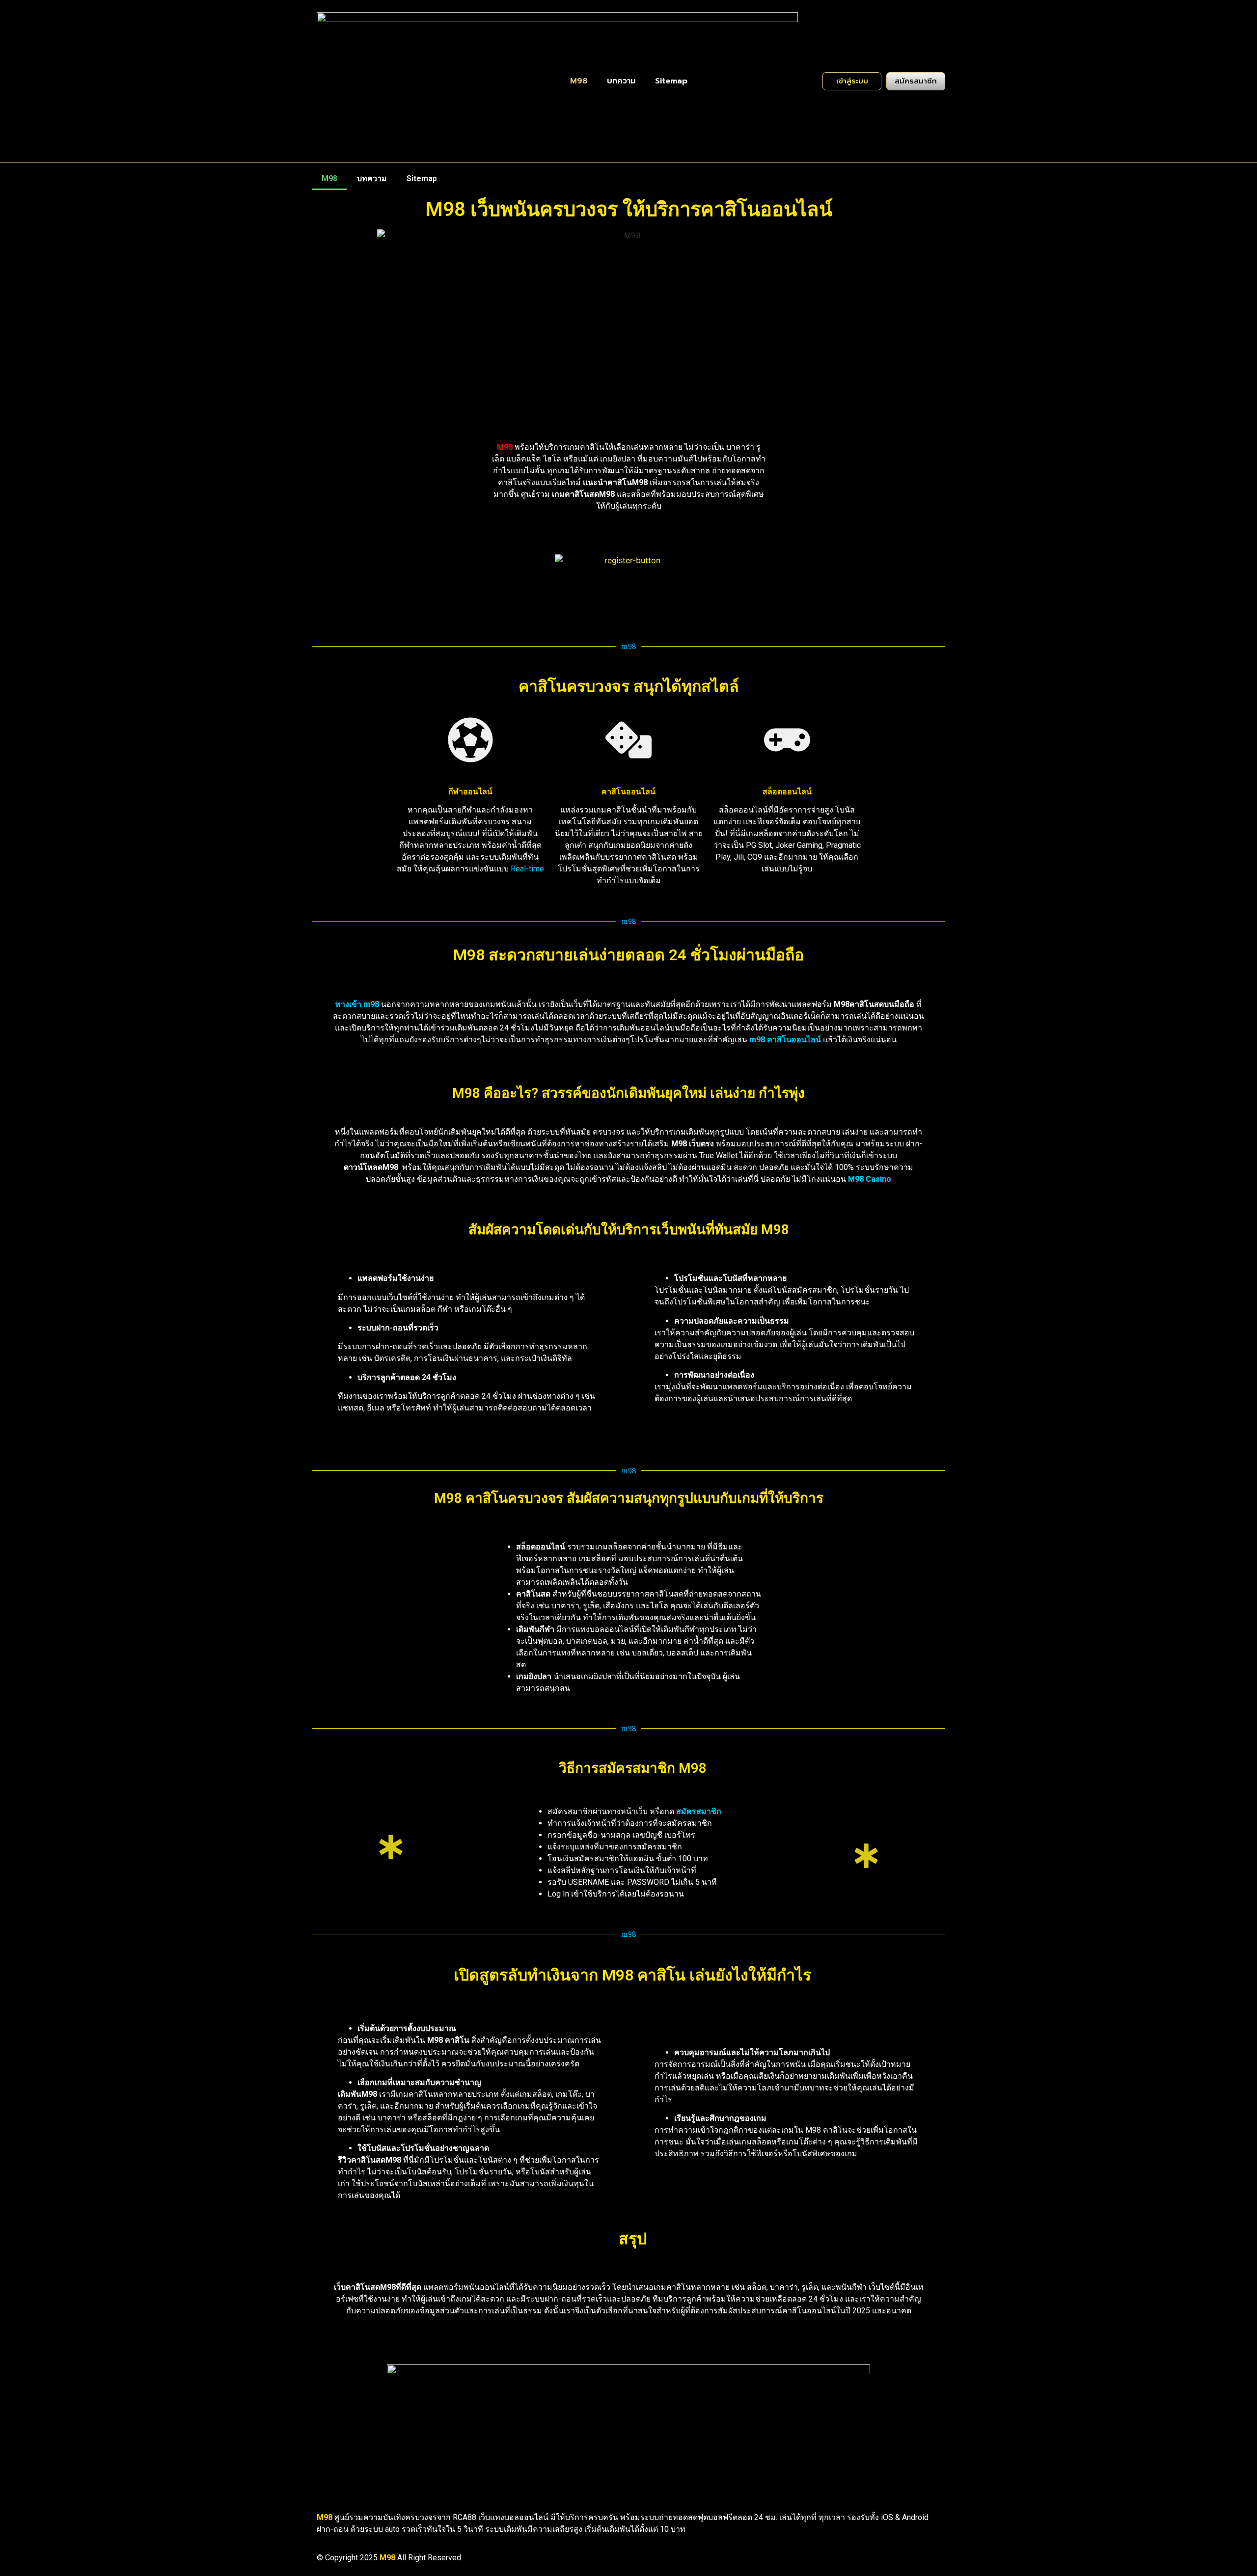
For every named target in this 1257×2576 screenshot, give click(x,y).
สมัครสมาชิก (699, 1811)
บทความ (621, 81)
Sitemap (671, 81)
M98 (579, 81)
